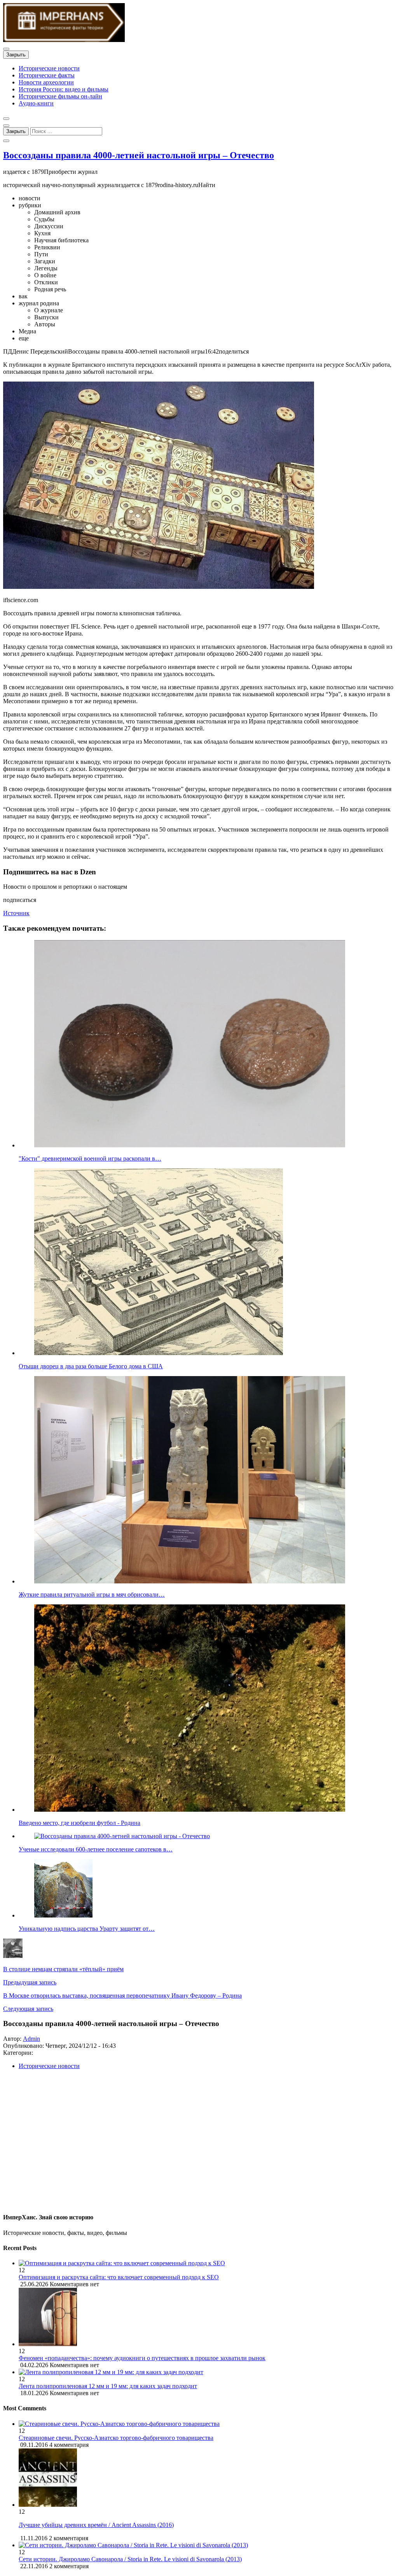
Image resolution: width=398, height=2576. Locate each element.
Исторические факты (47, 75)
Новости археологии (46, 82)
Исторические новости (49, 68)
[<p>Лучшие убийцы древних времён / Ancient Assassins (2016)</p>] (48, 2505)
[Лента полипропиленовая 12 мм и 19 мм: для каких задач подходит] (207, 2372)
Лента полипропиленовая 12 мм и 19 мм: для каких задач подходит (108, 2386)
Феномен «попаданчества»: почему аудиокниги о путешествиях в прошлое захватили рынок (142, 2358)
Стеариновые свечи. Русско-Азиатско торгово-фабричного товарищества (116, 2438)
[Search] (6, 141)
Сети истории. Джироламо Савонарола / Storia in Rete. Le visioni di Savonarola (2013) (130, 2559)
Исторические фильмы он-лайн (60, 96)
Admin (31, 2039)
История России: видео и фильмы (64, 89)
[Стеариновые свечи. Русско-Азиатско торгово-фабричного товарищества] (119, 2424)
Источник (16, 913)
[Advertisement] (199, 2144)
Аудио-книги (36, 103)
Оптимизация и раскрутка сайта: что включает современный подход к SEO (119, 2277)
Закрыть (16, 55)
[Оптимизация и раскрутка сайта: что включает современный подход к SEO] (207, 2263)
